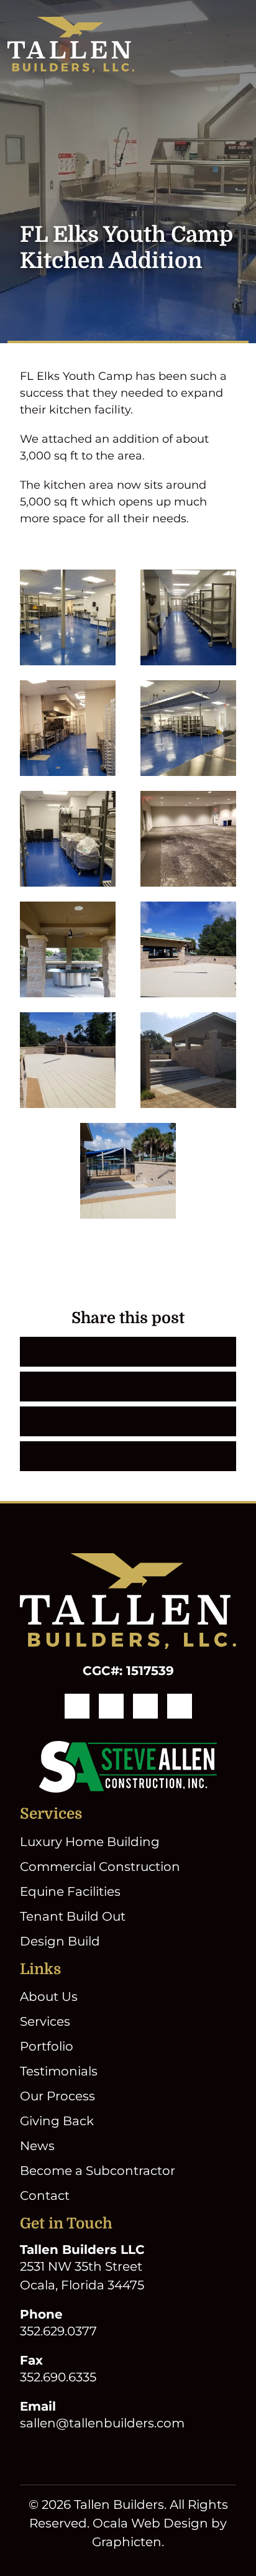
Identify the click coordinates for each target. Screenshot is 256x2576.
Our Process (57, 2096)
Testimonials (59, 2071)
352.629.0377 (58, 2331)
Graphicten (127, 2542)
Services (45, 2021)
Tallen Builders (119, 2504)
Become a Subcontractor (98, 2171)
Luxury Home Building (90, 1842)
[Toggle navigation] (241, 45)
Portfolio (47, 2046)
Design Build (60, 1941)
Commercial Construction (100, 1867)
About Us (49, 1997)
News (37, 2146)
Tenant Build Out (73, 1916)
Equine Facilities (70, 1891)
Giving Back (57, 2121)
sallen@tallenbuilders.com (102, 2423)
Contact (45, 2195)
